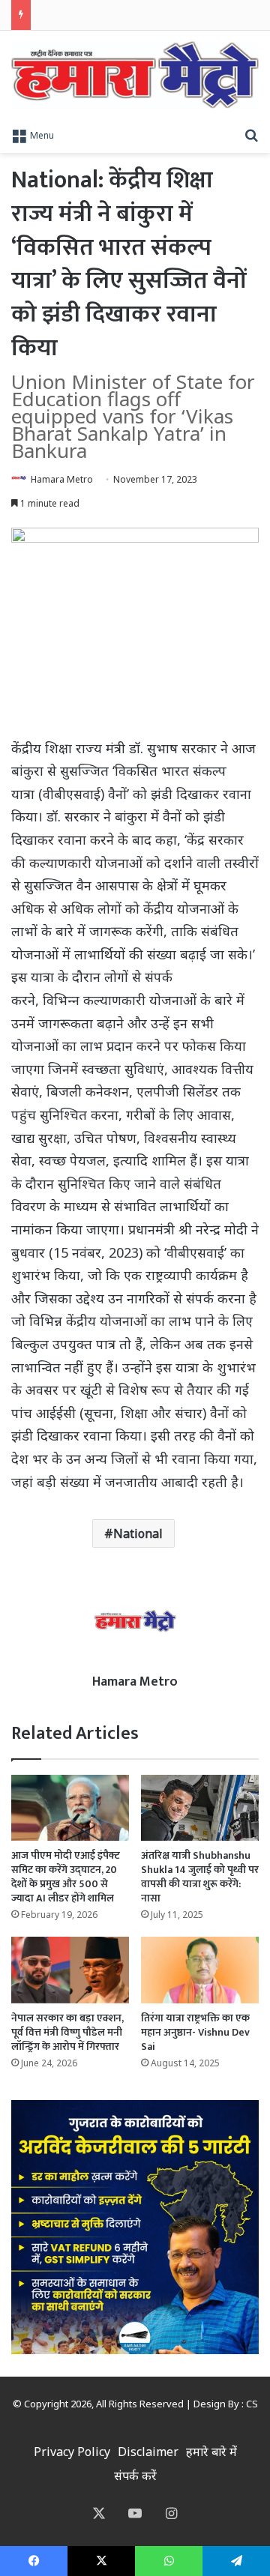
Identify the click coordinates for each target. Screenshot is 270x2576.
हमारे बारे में (211, 2452)
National (138, 1533)
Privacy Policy (72, 2452)
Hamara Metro (62, 479)
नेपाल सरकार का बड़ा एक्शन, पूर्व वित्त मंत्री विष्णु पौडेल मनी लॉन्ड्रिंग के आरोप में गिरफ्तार (67, 2032)
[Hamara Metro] (135, 75)
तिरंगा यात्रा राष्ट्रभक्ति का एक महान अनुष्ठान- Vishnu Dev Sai (195, 2032)
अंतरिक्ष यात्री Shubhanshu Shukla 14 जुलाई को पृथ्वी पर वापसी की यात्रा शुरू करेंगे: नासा (200, 1877)
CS (252, 2404)
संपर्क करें (135, 2476)
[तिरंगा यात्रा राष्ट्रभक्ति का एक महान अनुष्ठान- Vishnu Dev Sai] (200, 1970)
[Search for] (251, 134)
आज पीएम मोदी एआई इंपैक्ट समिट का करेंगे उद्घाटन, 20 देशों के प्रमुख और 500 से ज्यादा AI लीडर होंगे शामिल (66, 1877)
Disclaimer (148, 2452)
